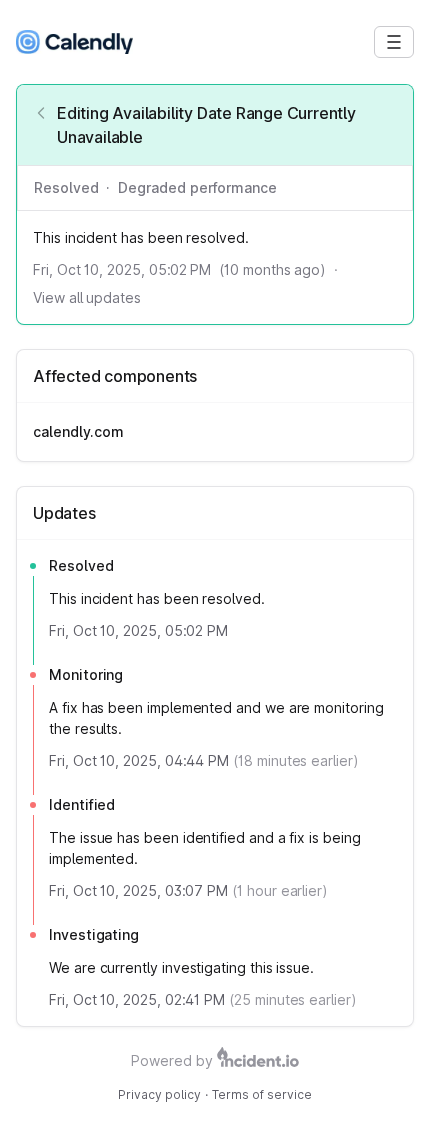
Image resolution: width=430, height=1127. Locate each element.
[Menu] (394, 42)
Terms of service (262, 1094)
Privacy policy (159, 1094)
